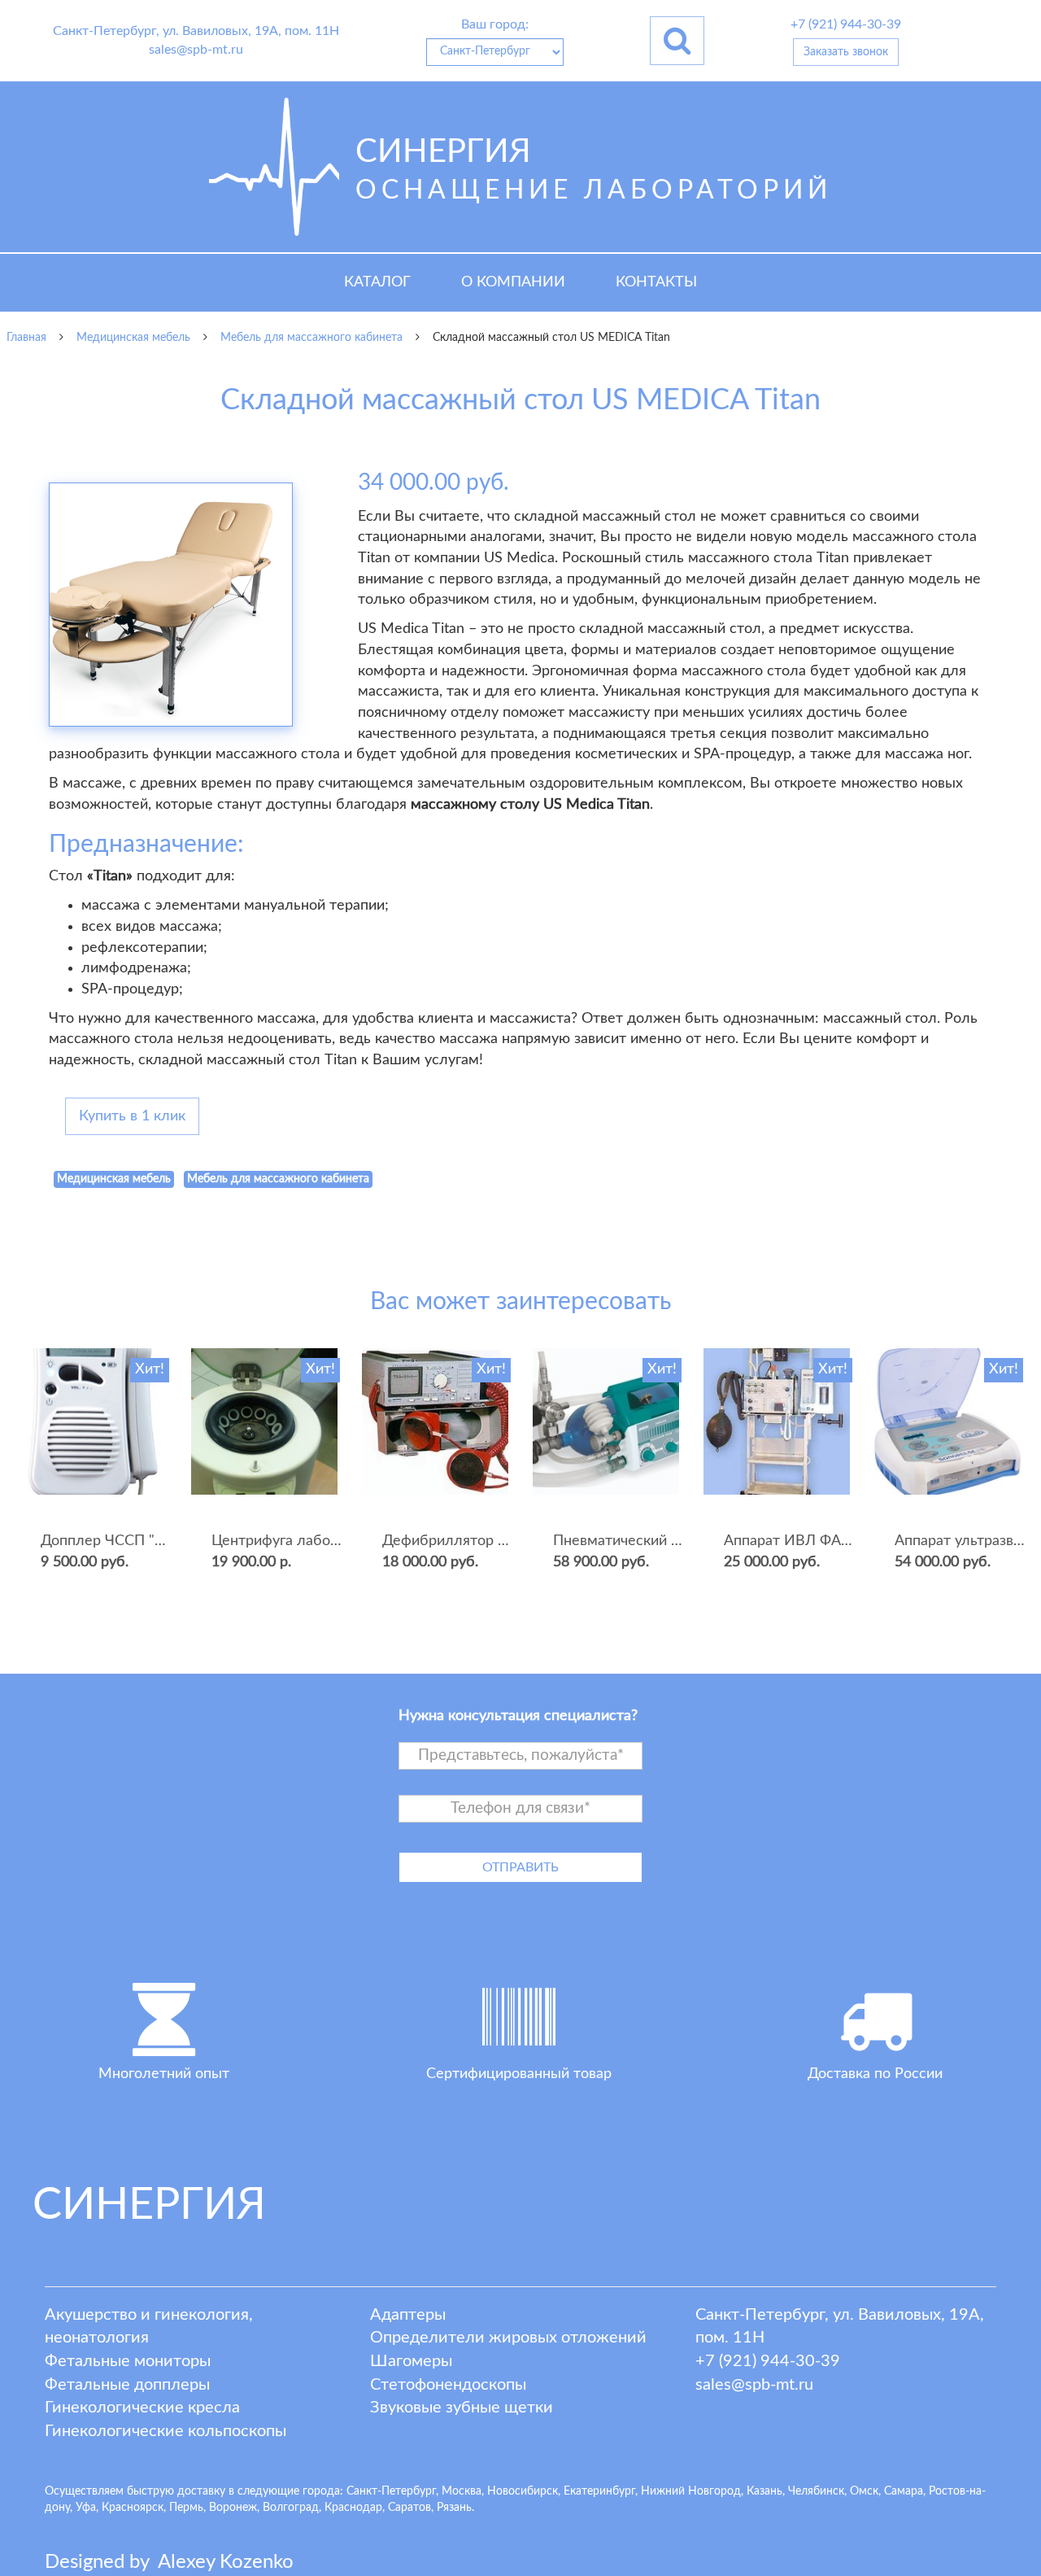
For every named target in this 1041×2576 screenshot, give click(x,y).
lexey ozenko (226, 2562)
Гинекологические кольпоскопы (166, 2431)
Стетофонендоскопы (448, 2385)
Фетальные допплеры (127, 2385)
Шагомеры (411, 2361)
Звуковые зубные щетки (462, 2408)
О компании (513, 282)
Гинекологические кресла (142, 2408)
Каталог (377, 282)
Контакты (656, 282)
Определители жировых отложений (508, 2338)
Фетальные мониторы (128, 2361)
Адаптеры (408, 2315)
